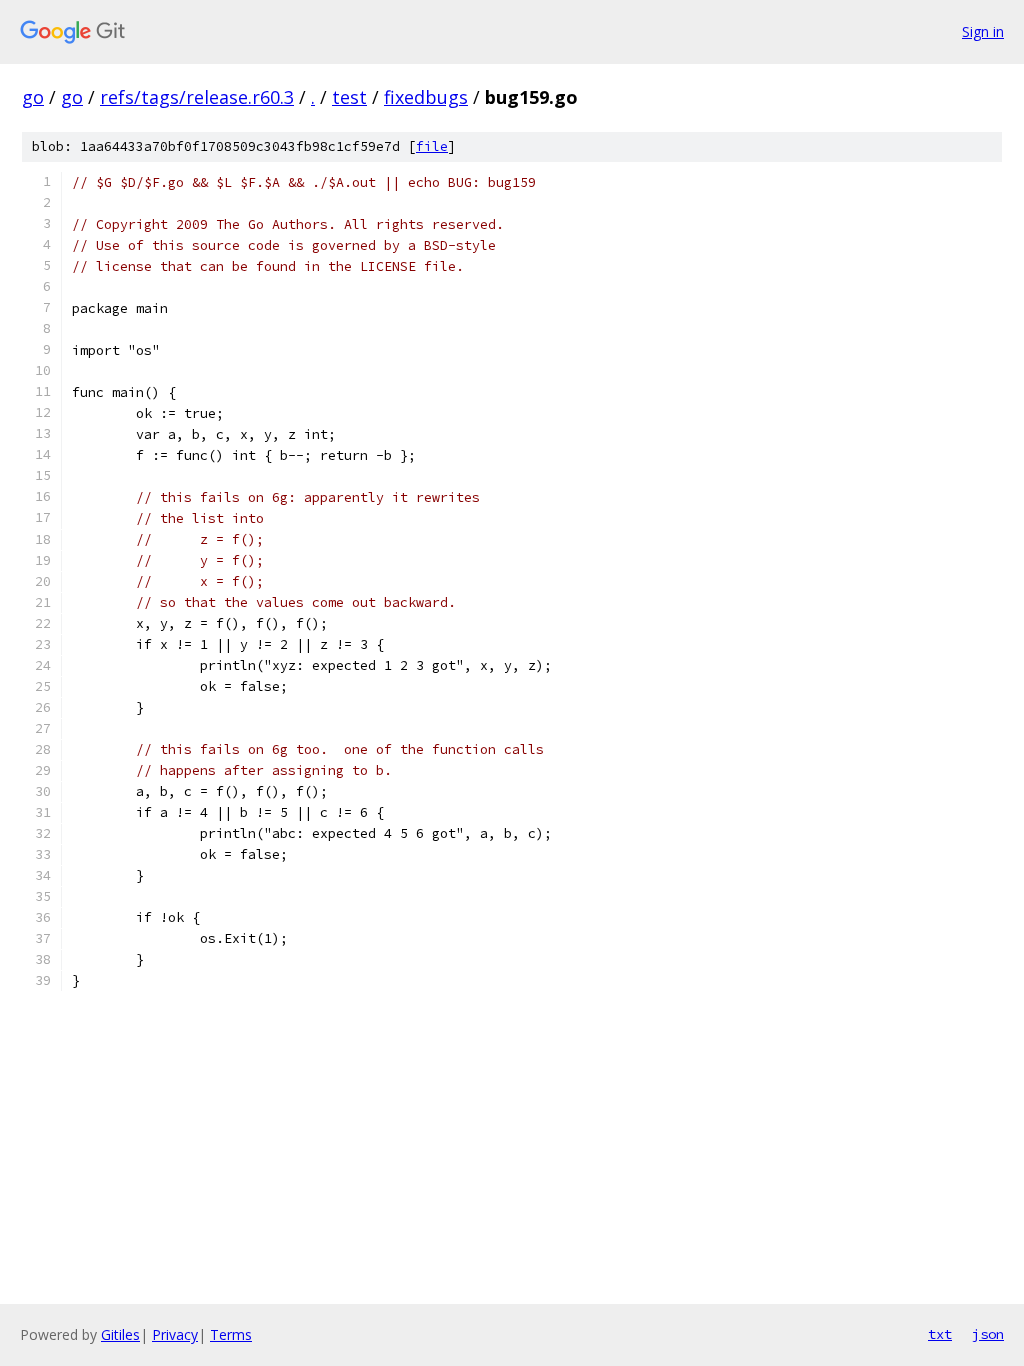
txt (940, 1334)
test (349, 97)
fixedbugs (426, 97)
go (33, 97)
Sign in (983, 31)
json (988, 1334)
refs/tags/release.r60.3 (197, 97)
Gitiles (120, 1334)
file (432, 146)
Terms (231, 1334)
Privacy (175, 1334)
